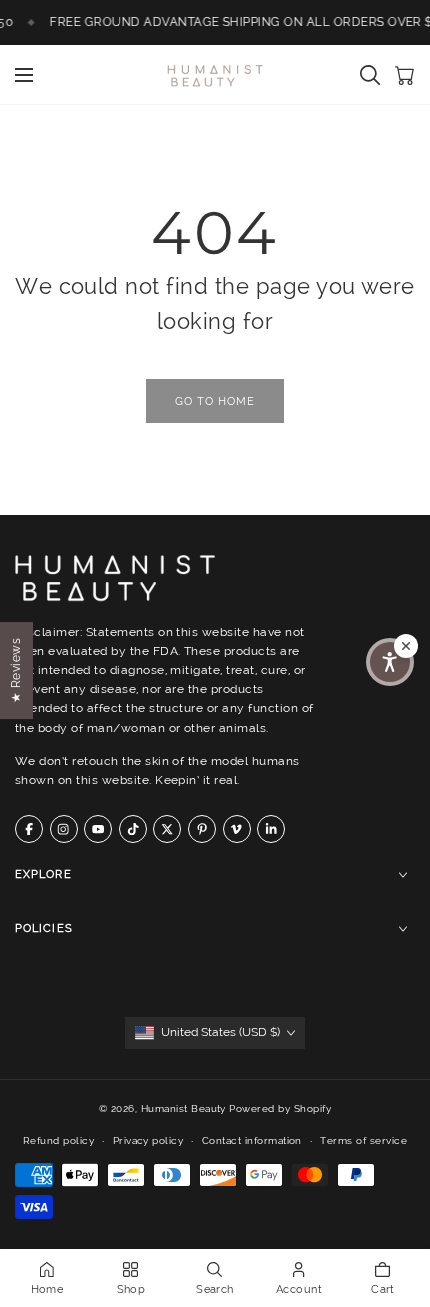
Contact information (252, 1140)
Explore (43, 875)
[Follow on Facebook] (29, 829)
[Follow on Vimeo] (237, 829)
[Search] (370, 75)
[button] (390, 662)
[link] (215, 401)
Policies (44, 929)
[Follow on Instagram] (64, 829)
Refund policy (58, 1140)
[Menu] (24, 75)
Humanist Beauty (183, 1108)
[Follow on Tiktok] (133, 829)
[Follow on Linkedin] (271, 829)
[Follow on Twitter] (167, 829)
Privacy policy (148, 1140)
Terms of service (363, 1140)
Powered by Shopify (280, 1108)
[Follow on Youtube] (98, 829)
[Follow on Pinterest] (202, 829)
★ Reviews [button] (16, 669)
